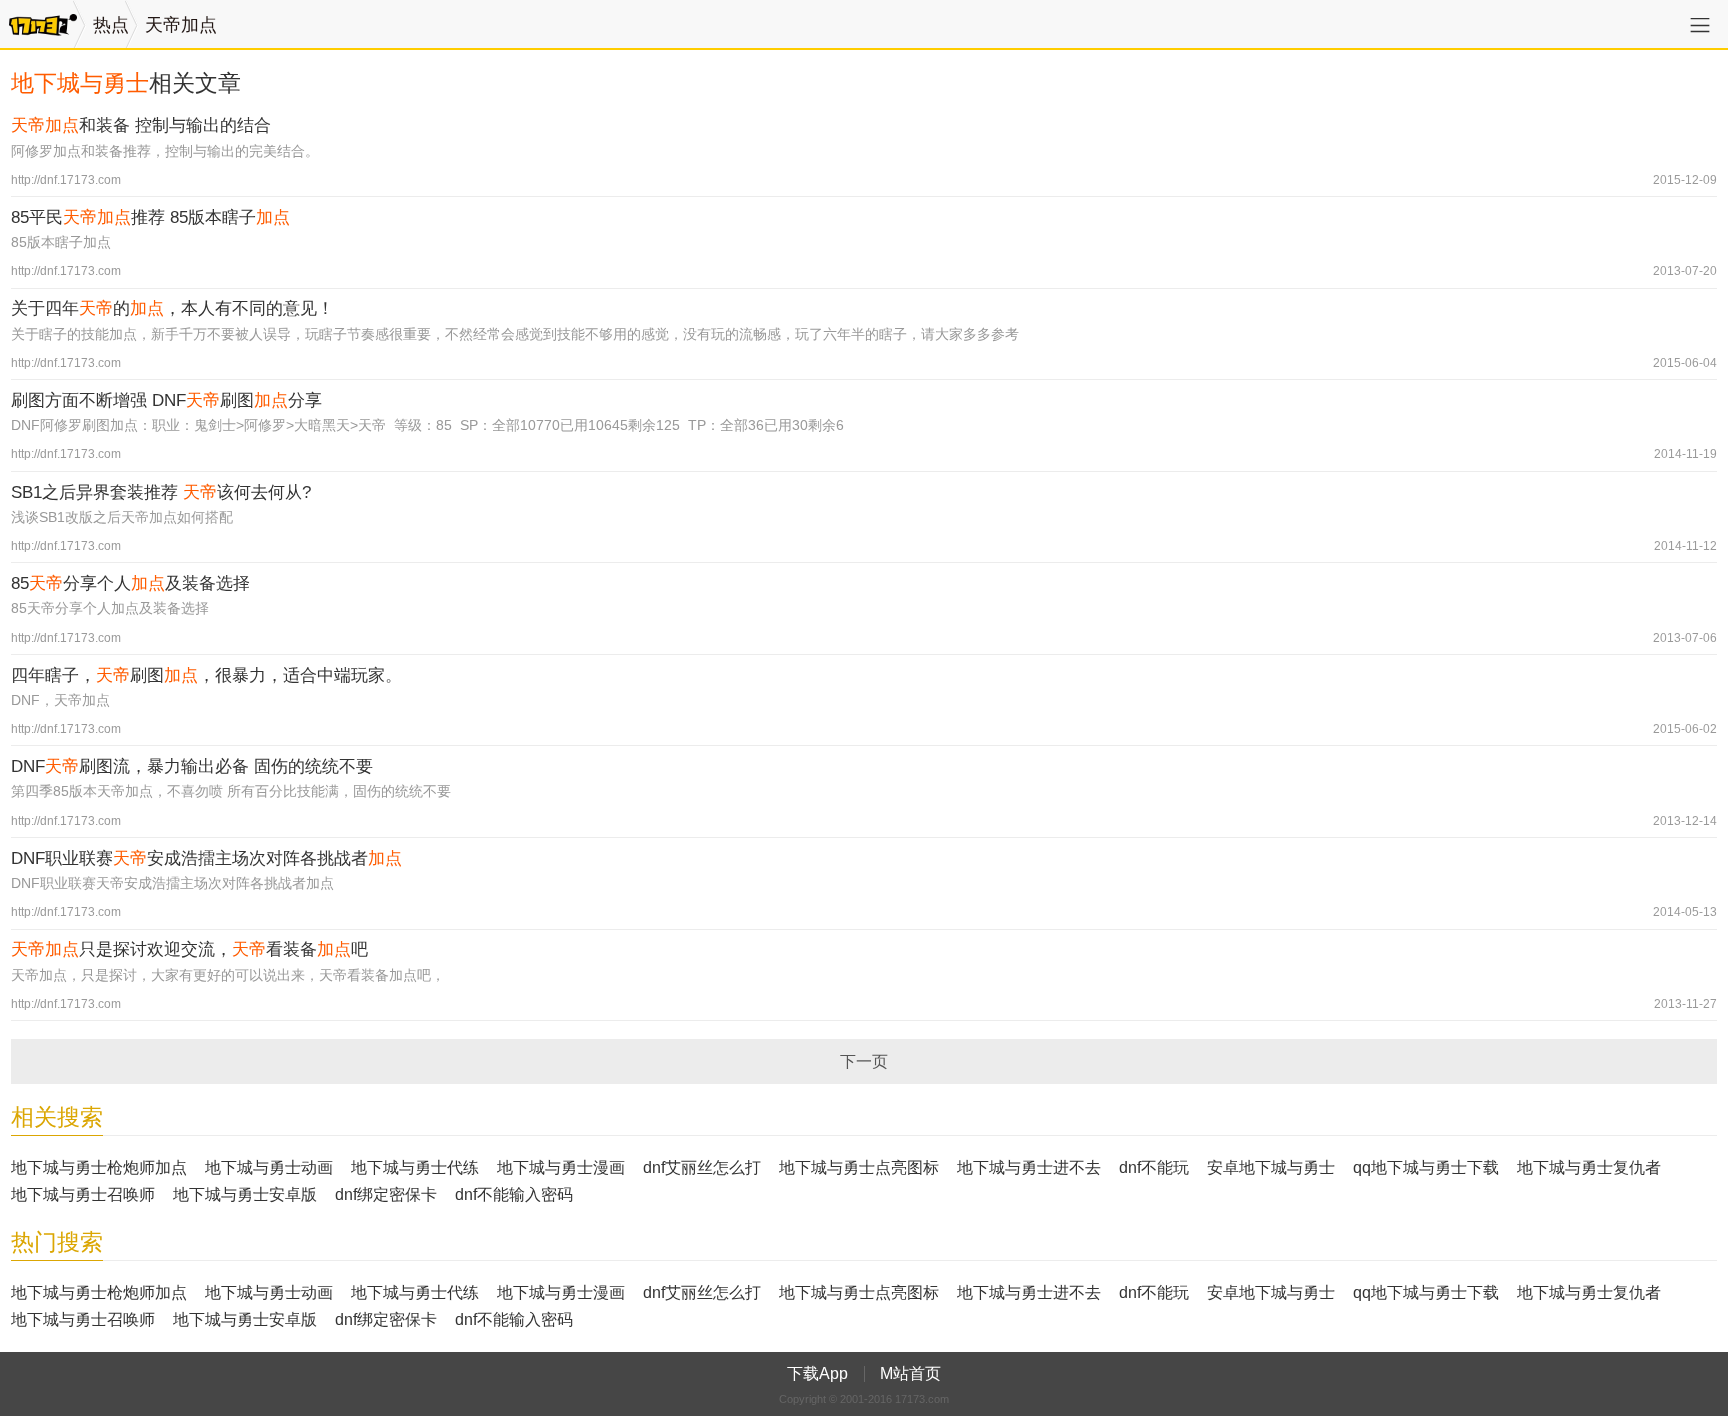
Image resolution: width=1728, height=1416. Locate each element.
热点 (111, 25)
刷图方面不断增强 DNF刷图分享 (166, 400)
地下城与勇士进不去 (1029, 1167)
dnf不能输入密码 (514, 1194)
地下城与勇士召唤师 (83, 1194)
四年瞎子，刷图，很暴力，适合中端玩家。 (206, 675)
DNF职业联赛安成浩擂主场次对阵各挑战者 (206, 858)
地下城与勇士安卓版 (245, 1194)
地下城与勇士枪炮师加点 (99, 1167)
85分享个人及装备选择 (130, 583)
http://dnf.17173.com (66, 180)
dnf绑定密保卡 (386, 1194)
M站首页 (910, 1373)
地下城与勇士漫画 (561, 1167)
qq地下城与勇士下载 (1426, 1167)
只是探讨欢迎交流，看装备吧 (189, 949)
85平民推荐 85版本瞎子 (150, 217)
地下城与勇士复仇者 (1589, 1167)
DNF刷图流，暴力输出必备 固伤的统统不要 (192, 766)
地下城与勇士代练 (415, 1167)
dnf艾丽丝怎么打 (702, 1167)
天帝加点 (181, 25)
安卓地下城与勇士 (1271, 1167)
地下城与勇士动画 (269, 1167)
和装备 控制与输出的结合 (141, 125)
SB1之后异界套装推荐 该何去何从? (161, 492)
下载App (817, 1373)
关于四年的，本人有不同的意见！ (172, 308)
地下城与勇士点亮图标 (859, 1167)
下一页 (864, 1061)
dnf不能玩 (1154, 1167)
